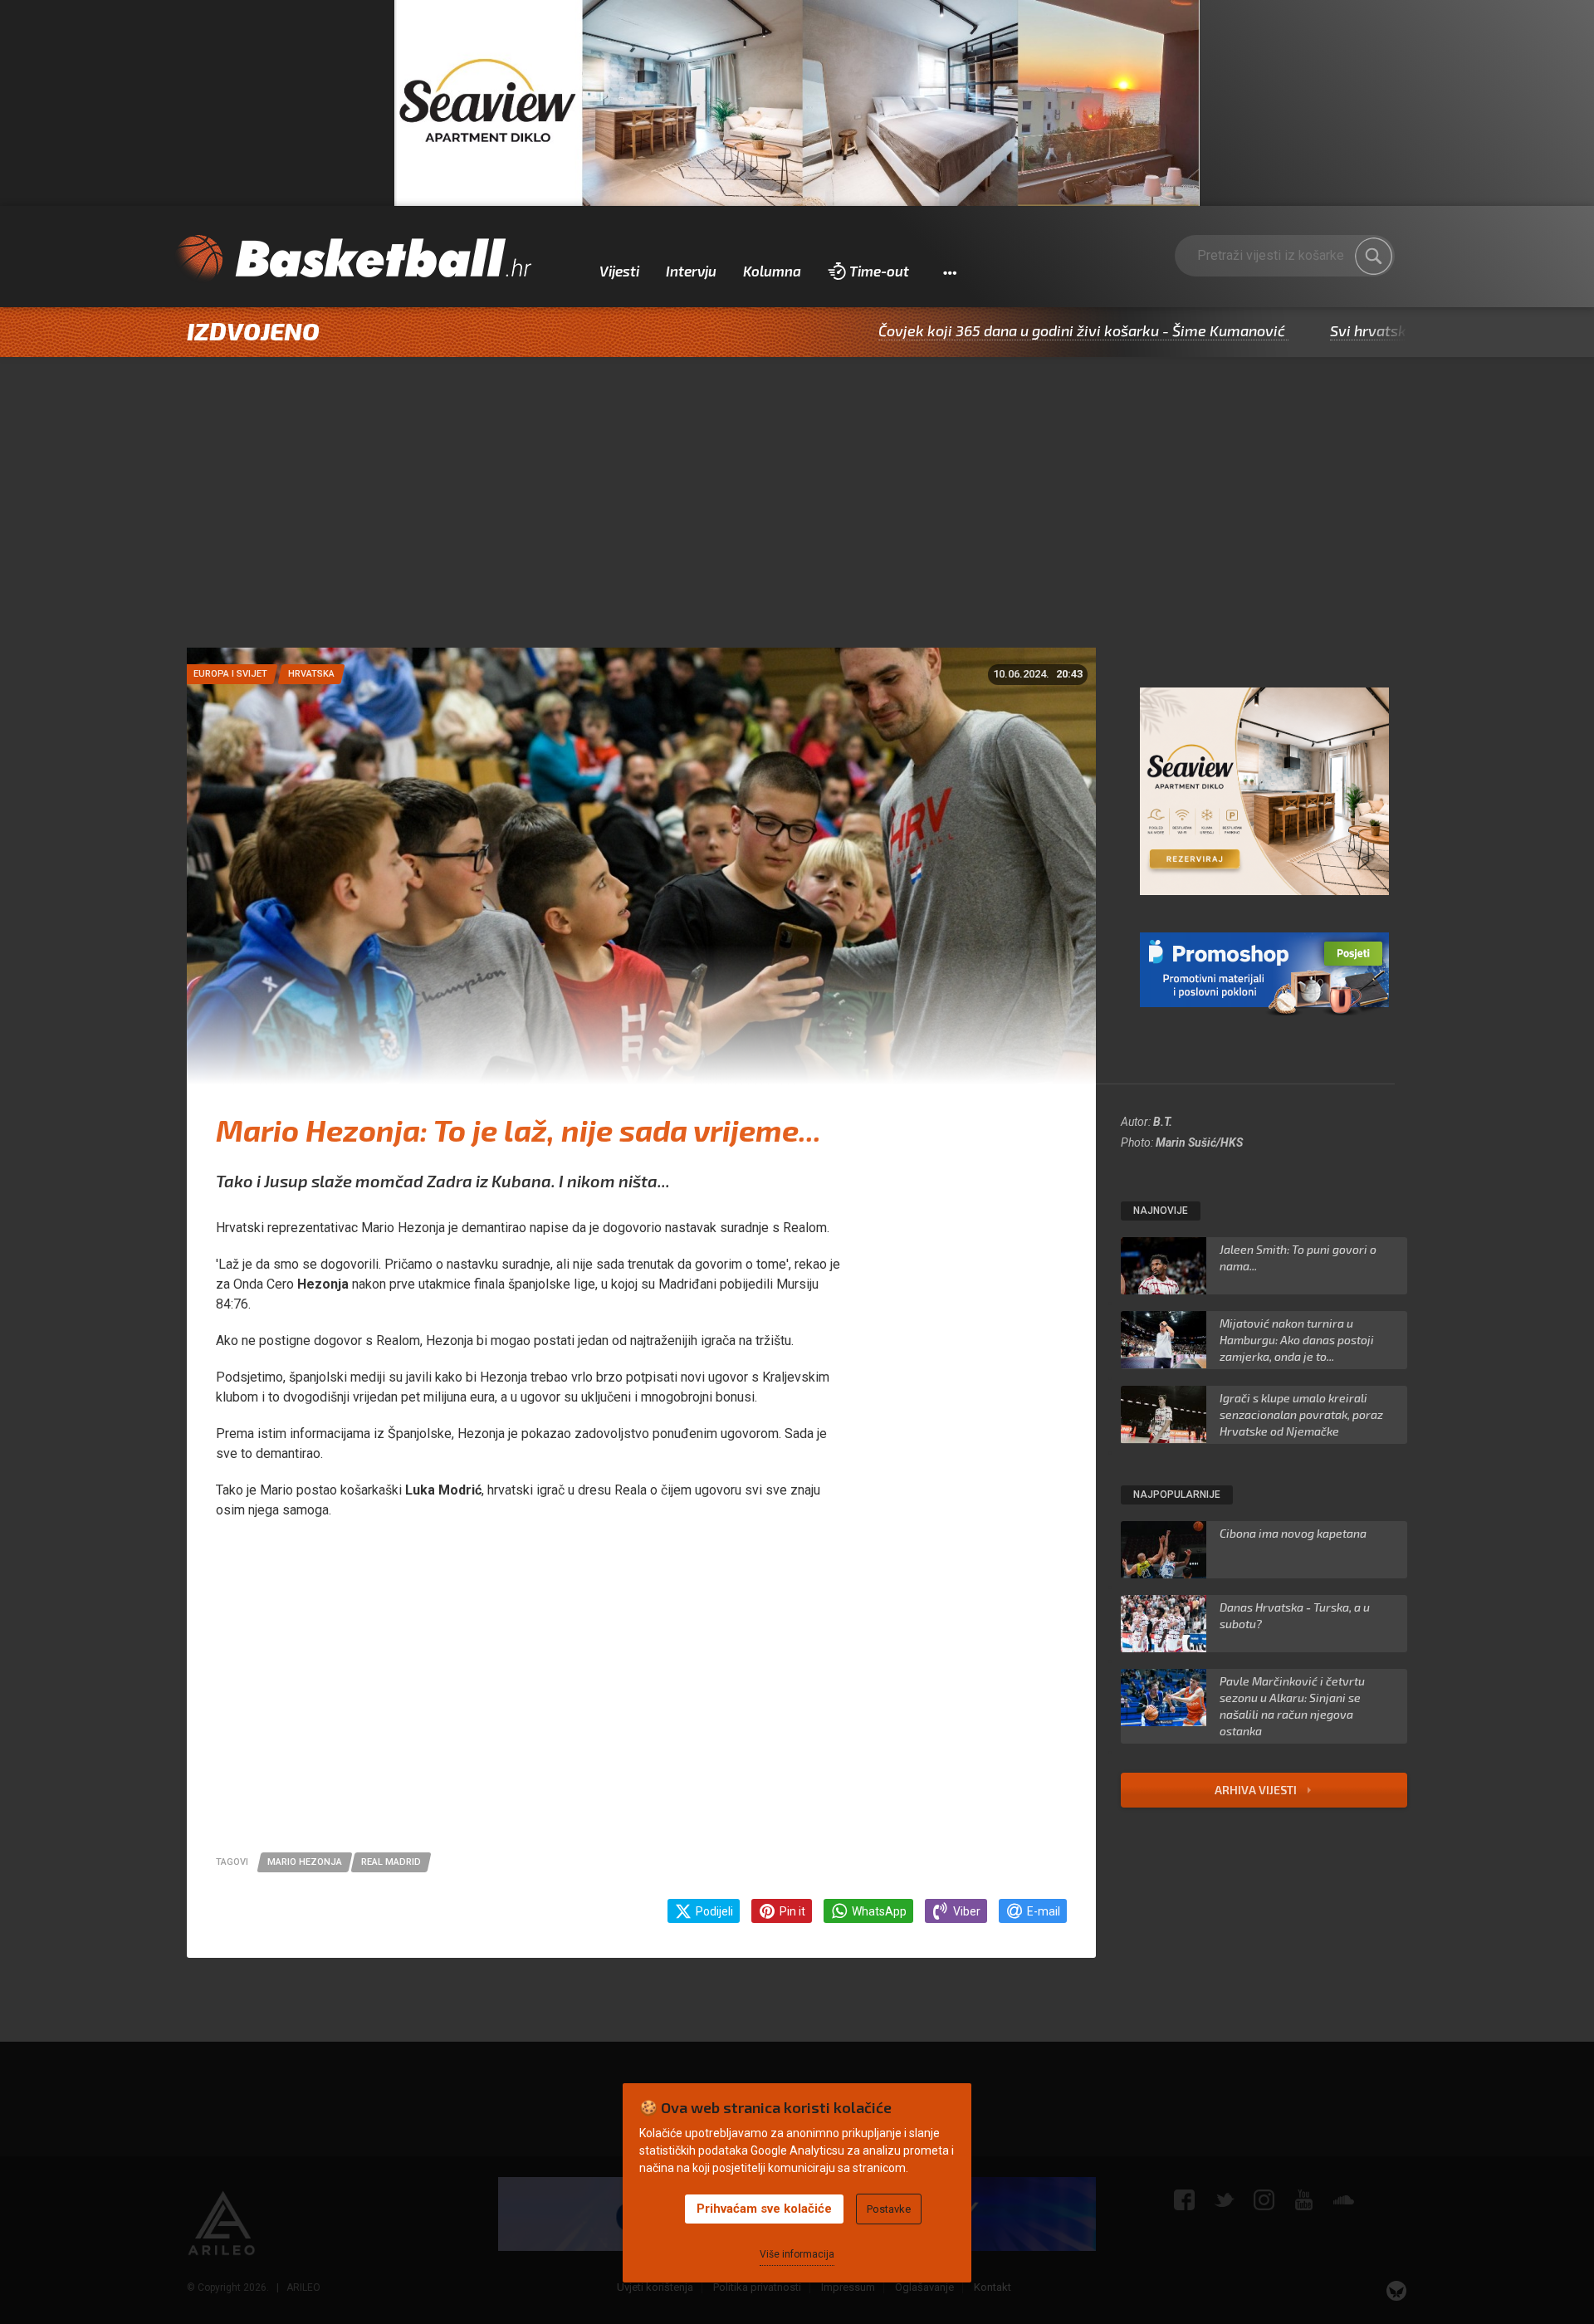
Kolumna (772, 271)
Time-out (879, 271)
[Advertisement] (797, 523)
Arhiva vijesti (1257, 1790)
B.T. (1163, 1122)
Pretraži (1374, 257)
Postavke (889, 2209)
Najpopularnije (1177, 1495)
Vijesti (619, 271)
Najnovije (1161, 1211)
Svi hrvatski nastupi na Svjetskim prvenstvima (1386, 330)
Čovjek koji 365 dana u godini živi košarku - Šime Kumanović (980, 330)
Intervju (691, 271)
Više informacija (797, 2254)
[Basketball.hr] (353, 259)
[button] (949, 272)
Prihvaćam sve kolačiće (764, 2209)
